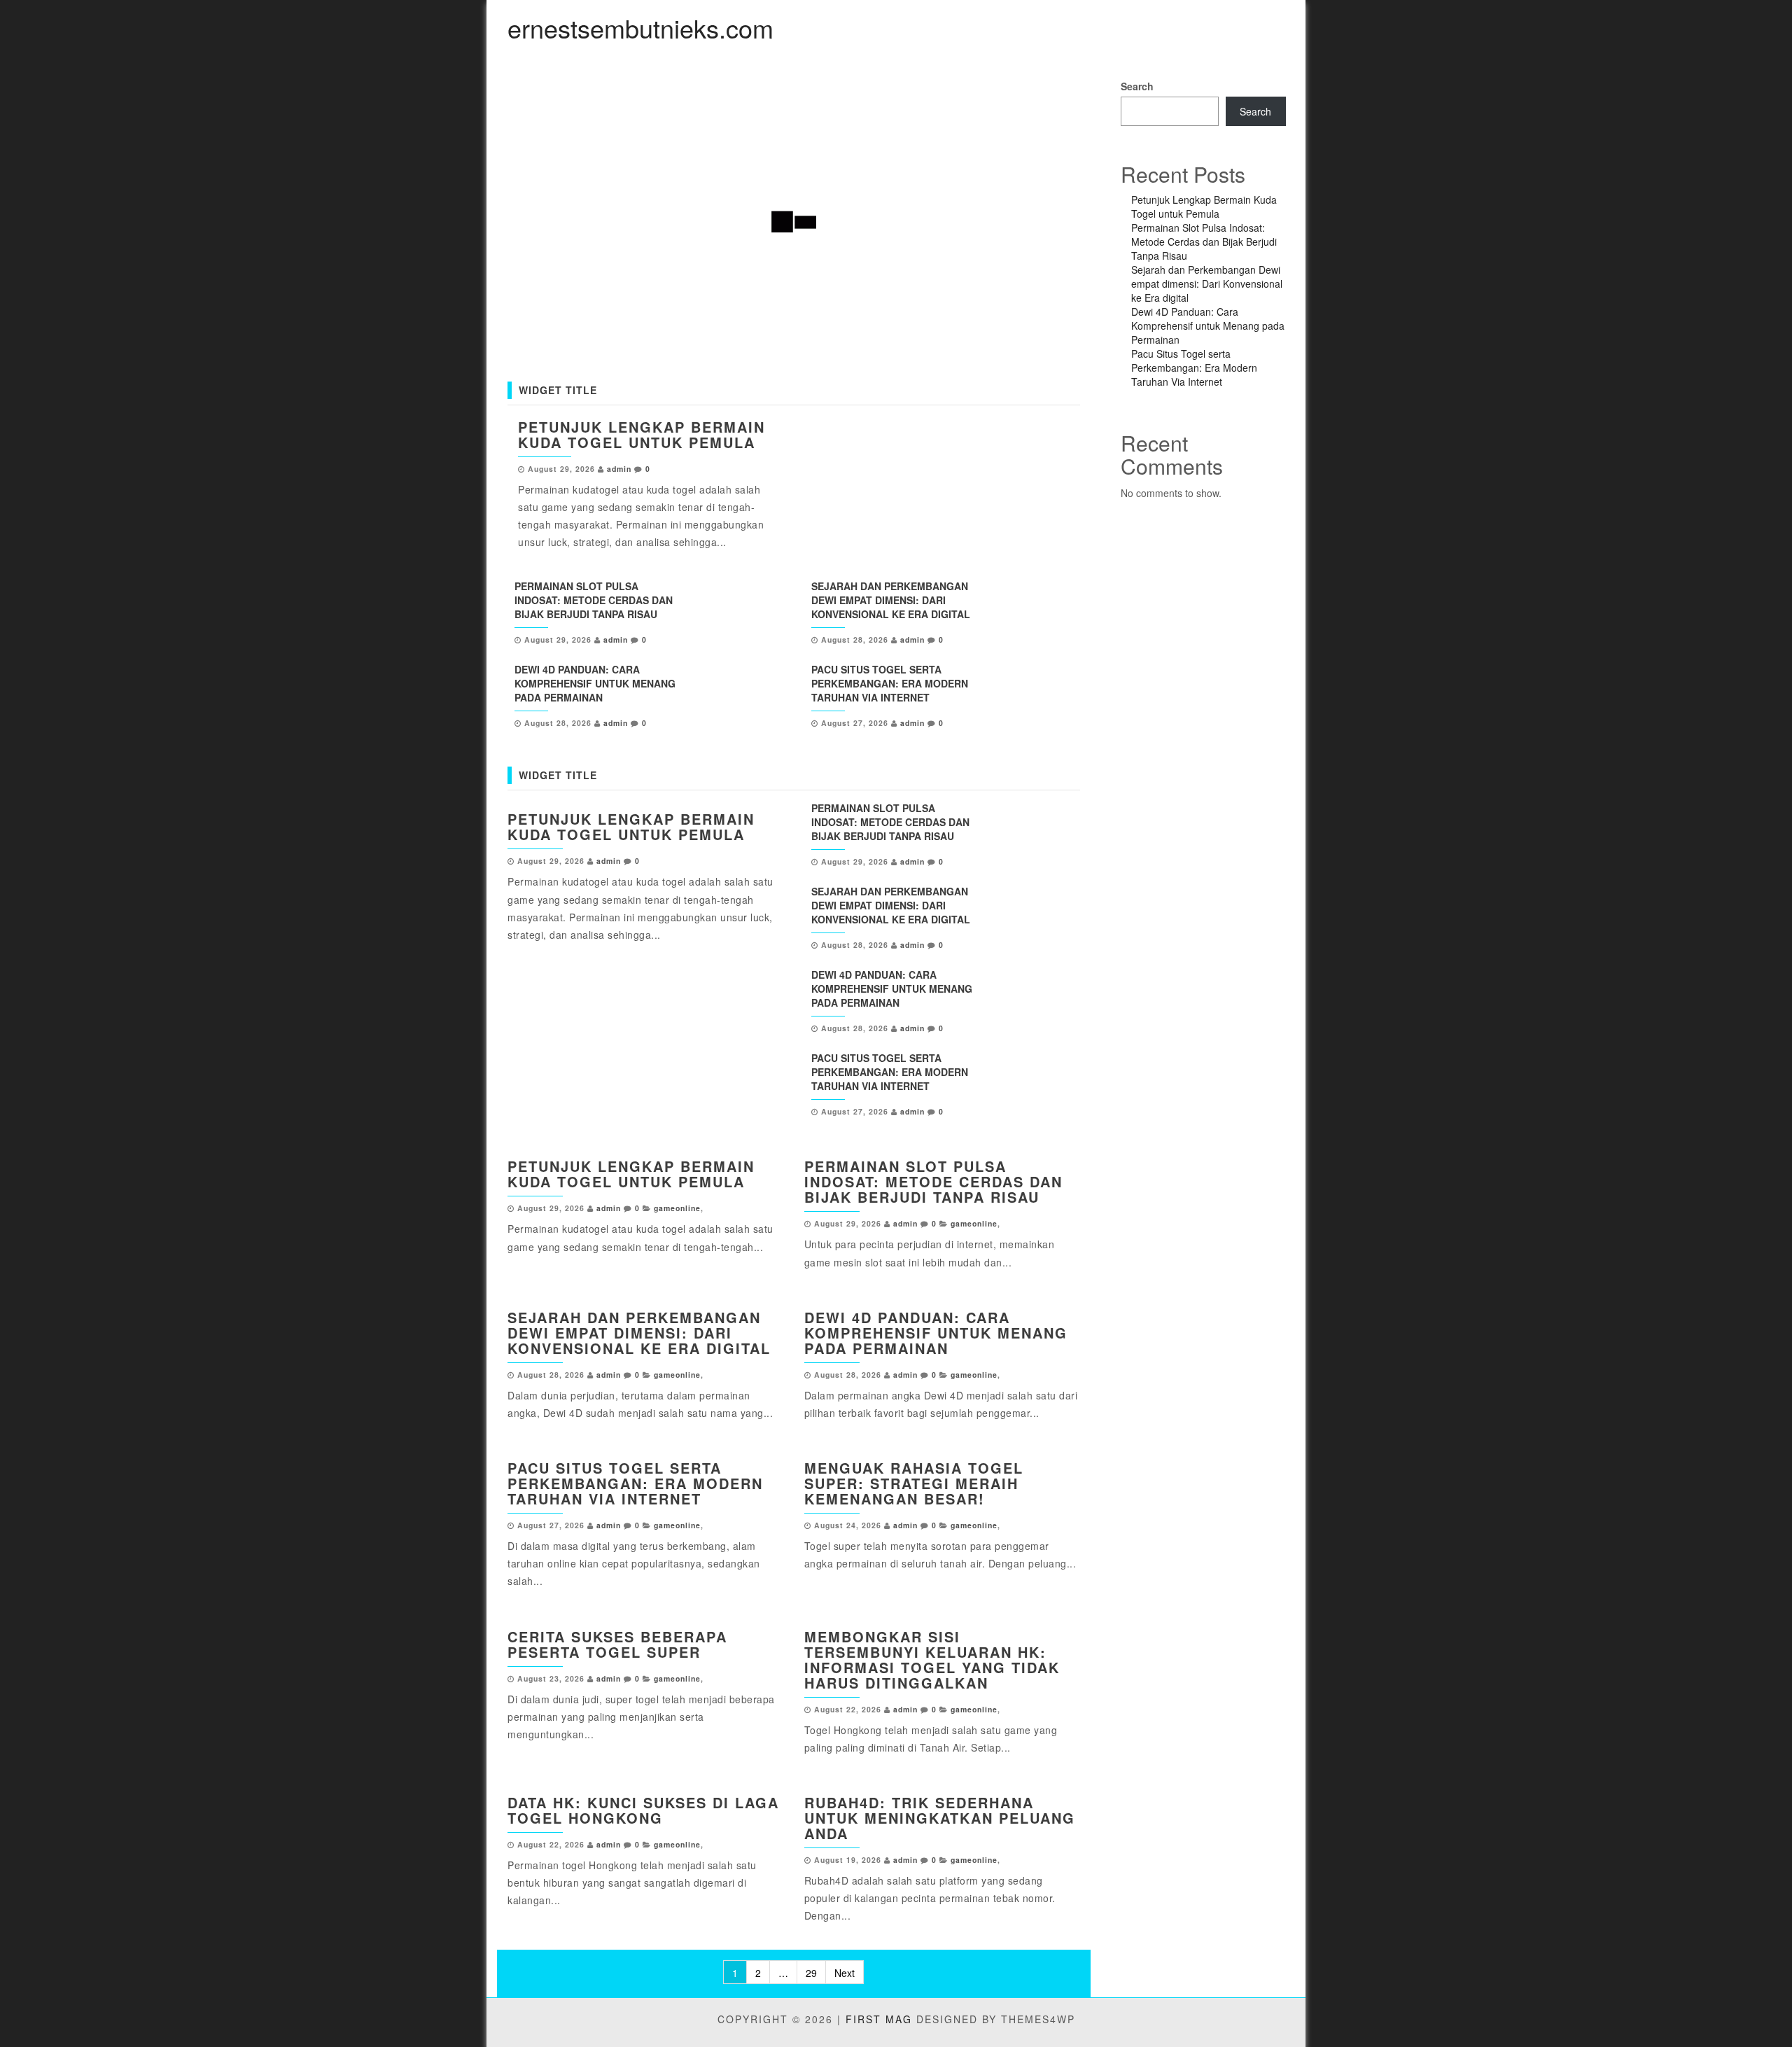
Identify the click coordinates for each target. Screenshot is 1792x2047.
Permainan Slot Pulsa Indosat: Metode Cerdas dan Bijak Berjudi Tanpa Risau (594, 600)
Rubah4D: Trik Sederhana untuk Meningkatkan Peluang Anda (940, 1818)
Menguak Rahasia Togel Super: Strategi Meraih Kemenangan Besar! (914, 1483)
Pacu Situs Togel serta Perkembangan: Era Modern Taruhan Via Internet (890, 683)
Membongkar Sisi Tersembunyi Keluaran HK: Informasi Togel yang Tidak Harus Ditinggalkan (932, 1660)
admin (619, 469)
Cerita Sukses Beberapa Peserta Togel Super (617, 1644)
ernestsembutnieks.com (640, 28)
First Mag (879, 2019)
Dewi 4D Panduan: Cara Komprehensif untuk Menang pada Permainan (595, 683)
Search (1137, 86)
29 (811, 1973)
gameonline (677, 1208)
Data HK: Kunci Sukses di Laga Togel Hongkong (643, 1810)
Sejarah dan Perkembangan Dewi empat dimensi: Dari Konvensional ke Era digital (891, 600)
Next (845, 1973)
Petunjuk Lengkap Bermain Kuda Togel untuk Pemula (642, 434)
